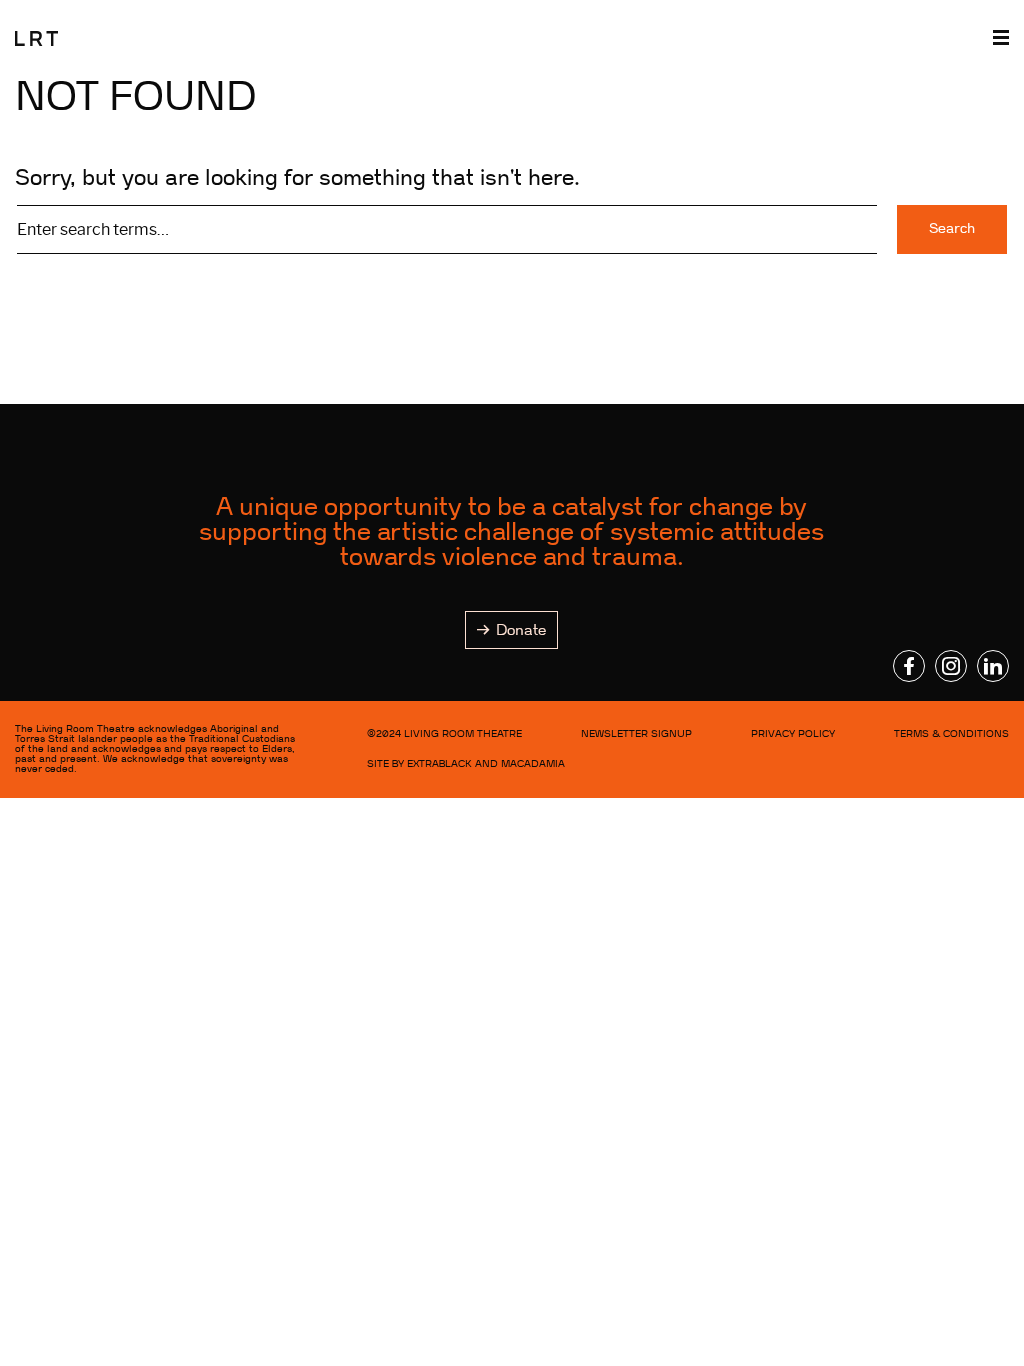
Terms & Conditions (951, 733)
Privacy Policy (793, 733)
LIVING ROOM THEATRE (463, 733)
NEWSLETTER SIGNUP (636, 733)
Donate (521, 630)
